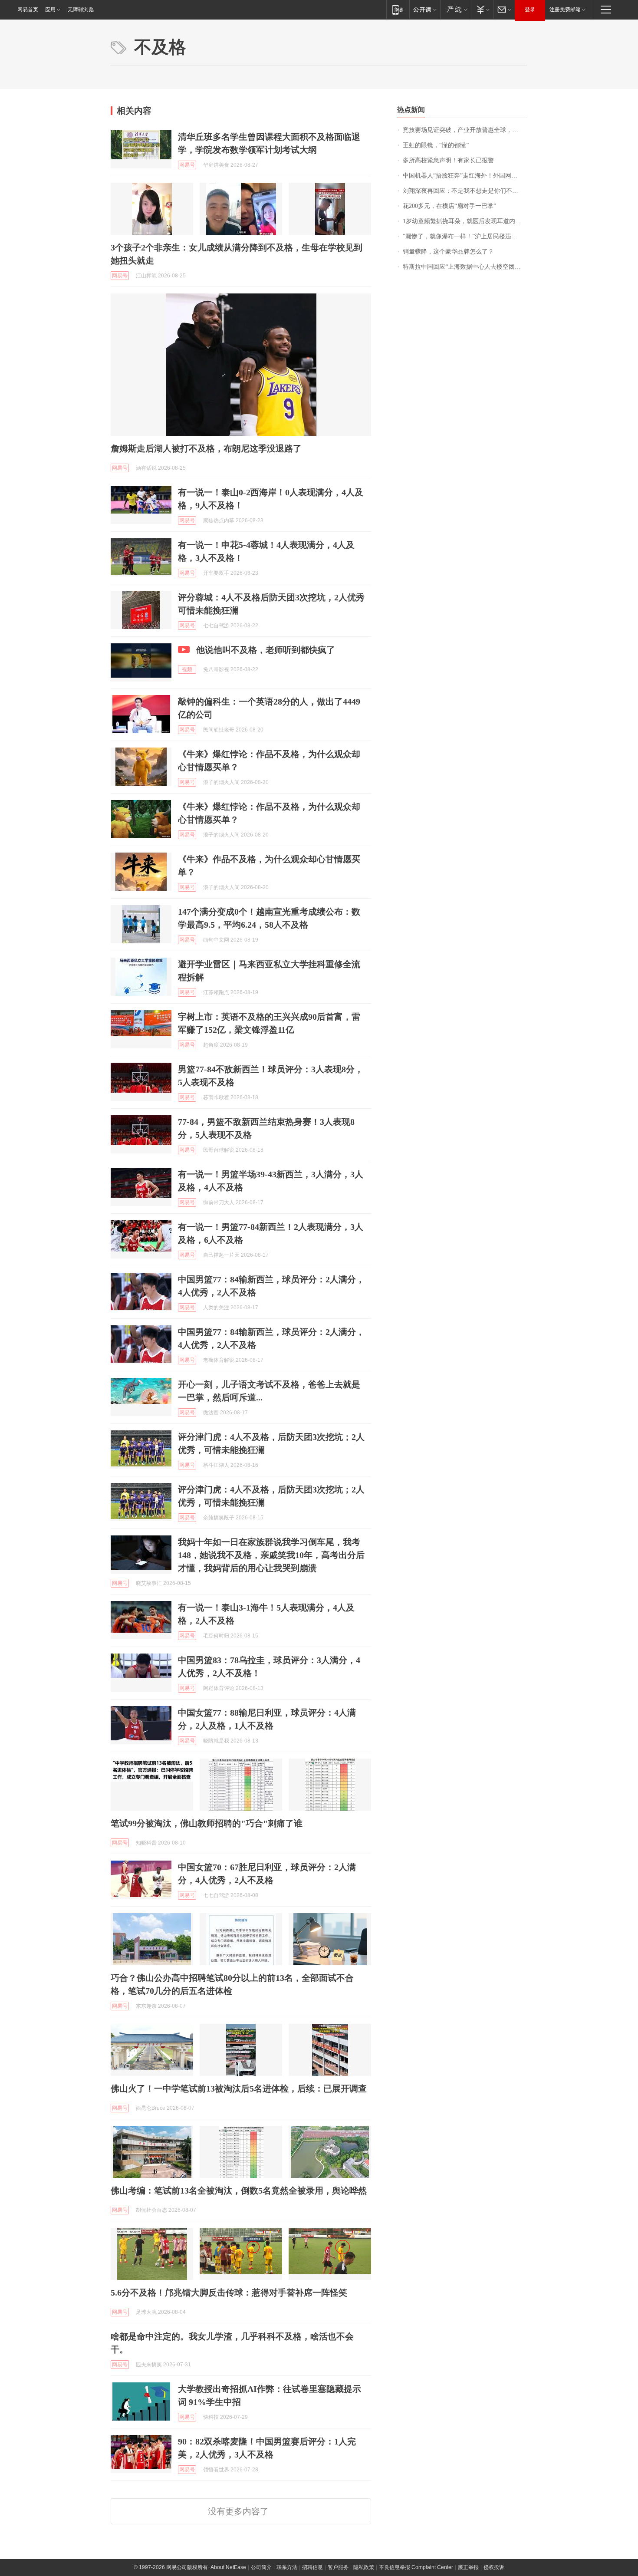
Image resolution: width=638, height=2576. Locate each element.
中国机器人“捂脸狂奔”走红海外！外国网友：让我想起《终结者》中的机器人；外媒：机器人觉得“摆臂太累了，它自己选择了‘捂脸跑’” (465, 176)
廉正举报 (468, 2567)
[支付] (482, 9)
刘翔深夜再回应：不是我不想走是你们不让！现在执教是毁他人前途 (465, 191)
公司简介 (261, 2567)
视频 (187, 669)
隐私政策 (364, 2567)
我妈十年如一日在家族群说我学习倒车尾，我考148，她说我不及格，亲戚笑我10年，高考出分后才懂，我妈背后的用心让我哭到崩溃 (271, 1555)
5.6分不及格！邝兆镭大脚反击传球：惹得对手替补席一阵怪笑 (229, 2293)
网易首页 (28, 10)
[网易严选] (455, 9)
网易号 (187, 165)
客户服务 (338, 2567)
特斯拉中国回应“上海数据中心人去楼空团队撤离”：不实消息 (465, 267)
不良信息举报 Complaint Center (416, 2567)
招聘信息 (312, 2567)
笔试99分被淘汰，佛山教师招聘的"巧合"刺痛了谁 (207, 1823)
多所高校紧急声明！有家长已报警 (448, 160)
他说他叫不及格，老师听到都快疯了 (266, 650)
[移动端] (398, 9)
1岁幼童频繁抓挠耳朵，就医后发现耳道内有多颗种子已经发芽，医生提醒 (465, 221)
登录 (530, 10)
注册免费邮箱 (565, 10)
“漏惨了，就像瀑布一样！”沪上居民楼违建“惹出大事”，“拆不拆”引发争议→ (465, 236)
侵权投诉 (494, 2567)
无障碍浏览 (81, 10)
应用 (50, 10)
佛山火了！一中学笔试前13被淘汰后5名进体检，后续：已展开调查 (239, 2088)
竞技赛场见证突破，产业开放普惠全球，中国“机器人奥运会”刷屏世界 (465, 130)
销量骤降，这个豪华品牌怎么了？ (448, 252)
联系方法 (287, 2567)
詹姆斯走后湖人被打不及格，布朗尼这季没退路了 (206, 448)
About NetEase (228, 2567)
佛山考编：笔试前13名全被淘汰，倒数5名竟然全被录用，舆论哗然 (239, 2191)
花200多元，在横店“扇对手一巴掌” (449, 206)
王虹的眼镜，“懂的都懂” (436, 145)
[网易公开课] (425, 9)
